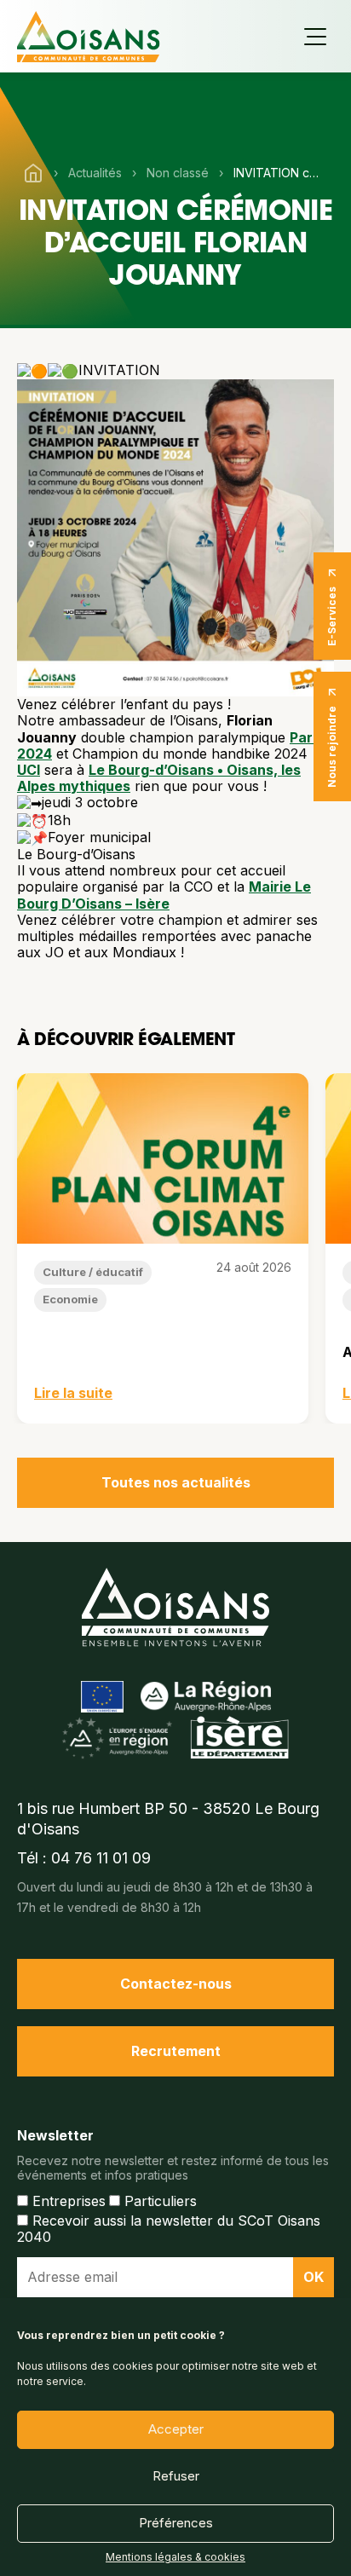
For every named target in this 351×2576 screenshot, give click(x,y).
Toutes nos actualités (176, 1482)
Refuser (176, 2476)
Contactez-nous (176, 1984)
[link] (29, 770)
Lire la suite (73, 1393)
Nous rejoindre (332, 747)
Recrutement (176, 2051)
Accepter (176, 2429)
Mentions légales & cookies (175, 2557)
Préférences (176, 2523)
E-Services (332, 616)
